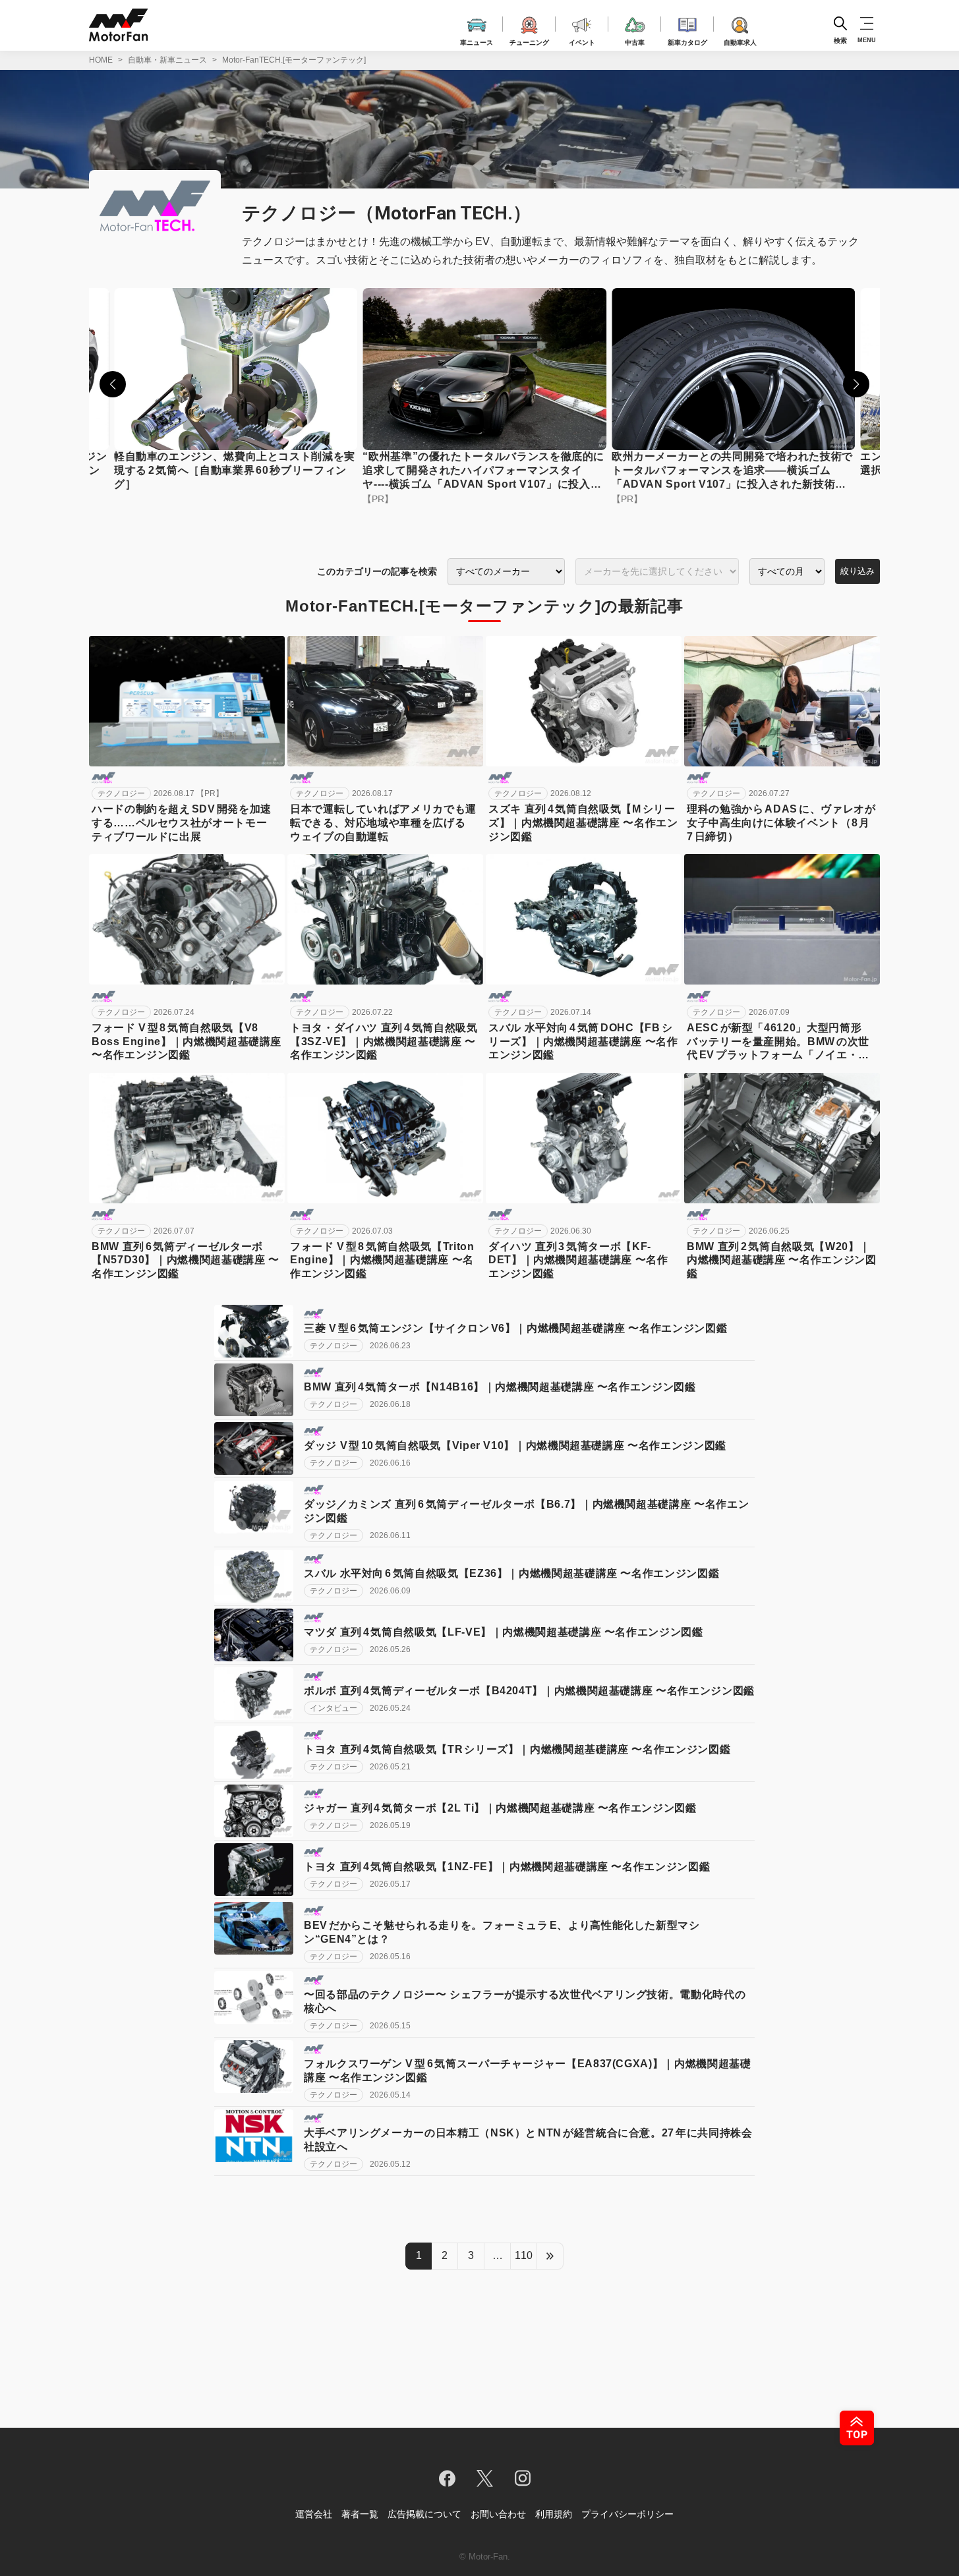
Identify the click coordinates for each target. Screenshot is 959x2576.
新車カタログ (687, 41)
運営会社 (314, 2514)
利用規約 (554, 2514)
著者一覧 (360, 2514)
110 (524, 2255)
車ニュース (477, 41)
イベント (582, 41)
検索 (840, 40)
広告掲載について (424, 2514)
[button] (113, 384)
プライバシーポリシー (627, 2514)
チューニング (529, 41)
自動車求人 (740, 41)
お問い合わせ (498, 2514)
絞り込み (857, 571)
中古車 (635, 41)
